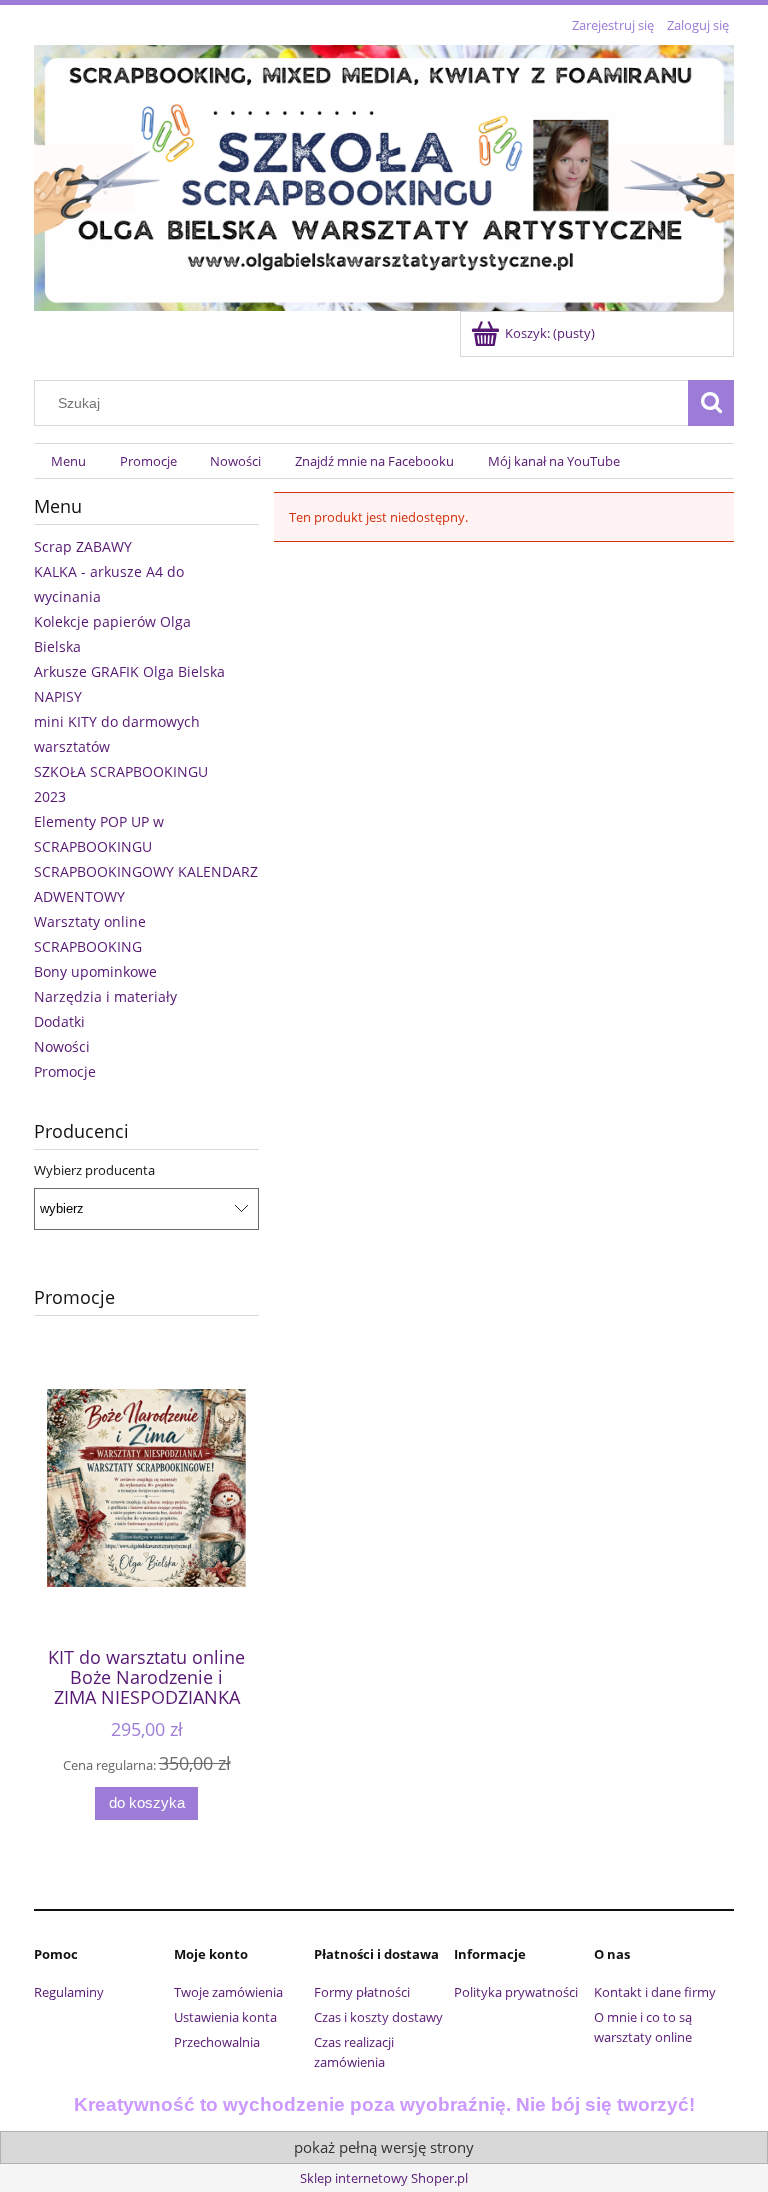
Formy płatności (362, 1992)
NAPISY (58, 696)
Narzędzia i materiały (105, 996)
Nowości (62, 1046)
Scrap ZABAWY (83, 546)
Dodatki (59, 1021)
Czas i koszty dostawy (378, 2017)
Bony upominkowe (95, 971)
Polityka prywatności (516, 1992)
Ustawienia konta (225, 2017)
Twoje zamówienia (228, 1992)
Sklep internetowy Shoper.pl (384, 2178)
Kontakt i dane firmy (655, 1992)
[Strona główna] (384, 175)
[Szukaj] (711, 403)
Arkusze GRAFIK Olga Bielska (129, 671)
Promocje (65, 1071)
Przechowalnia (217, 2042)
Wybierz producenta (94, 1170)
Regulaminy (69, 1992)
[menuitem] (68, 461)
